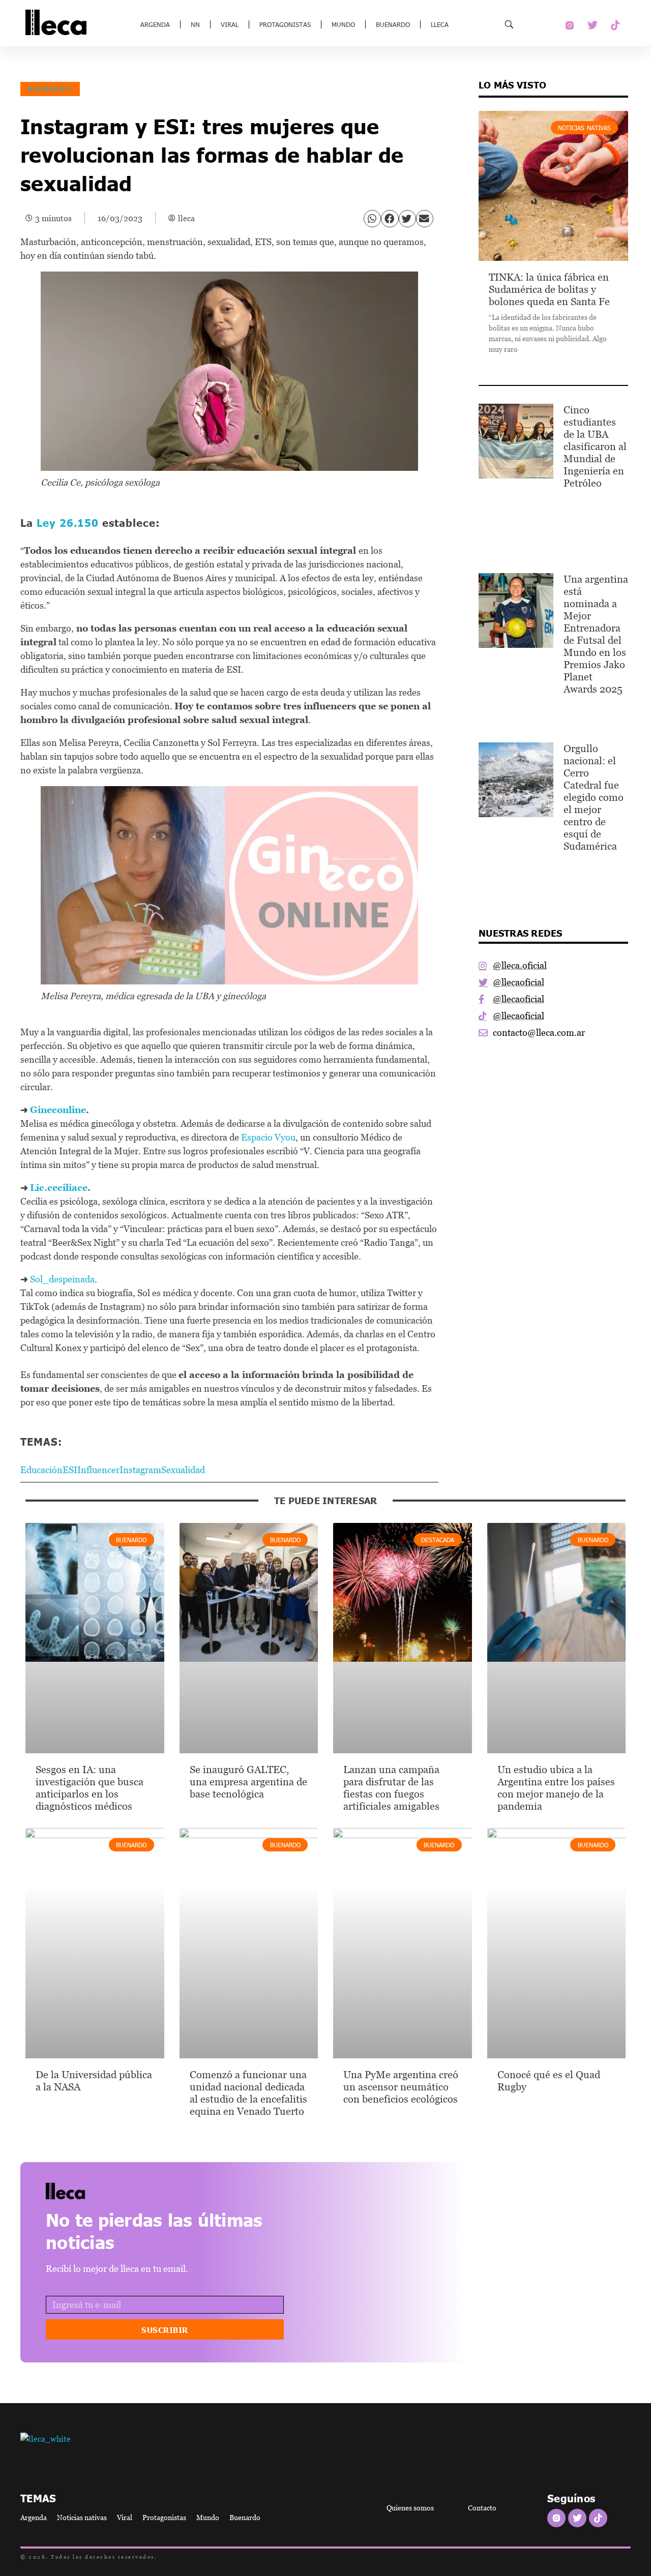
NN (195, 24)
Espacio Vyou (268, 1137)
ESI (70, 1470)
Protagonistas (285, 24)
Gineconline (58, 1110)
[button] (372, 219)
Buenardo (393, 24)
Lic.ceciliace (59, 1188)
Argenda (155, 24)
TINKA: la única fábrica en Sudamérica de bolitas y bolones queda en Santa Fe (549, 289)
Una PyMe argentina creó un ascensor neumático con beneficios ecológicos (401, 2087)
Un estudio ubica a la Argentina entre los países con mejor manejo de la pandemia (556, 1788)
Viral (230, 24)
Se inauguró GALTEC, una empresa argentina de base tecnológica (248, 1782)
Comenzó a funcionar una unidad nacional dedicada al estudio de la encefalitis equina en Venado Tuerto (248, 2093)
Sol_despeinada (62, 1279)
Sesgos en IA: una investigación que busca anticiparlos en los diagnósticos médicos (90, 1788)
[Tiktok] (615, 25)
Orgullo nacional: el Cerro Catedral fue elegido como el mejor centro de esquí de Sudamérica (594, 797)
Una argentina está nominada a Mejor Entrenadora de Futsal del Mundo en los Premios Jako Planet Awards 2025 (596, 634)
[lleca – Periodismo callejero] (91, 2191)
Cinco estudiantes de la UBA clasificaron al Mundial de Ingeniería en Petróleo (595, 446)
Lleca (440, 24)
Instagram (140, 1470)
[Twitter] (593, 25)
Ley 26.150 (68, 522)
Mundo (343, 24)
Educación (41, 1470)
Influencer (98, 1470)
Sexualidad (183, 1470)
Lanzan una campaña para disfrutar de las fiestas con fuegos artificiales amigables (391, 1788)
